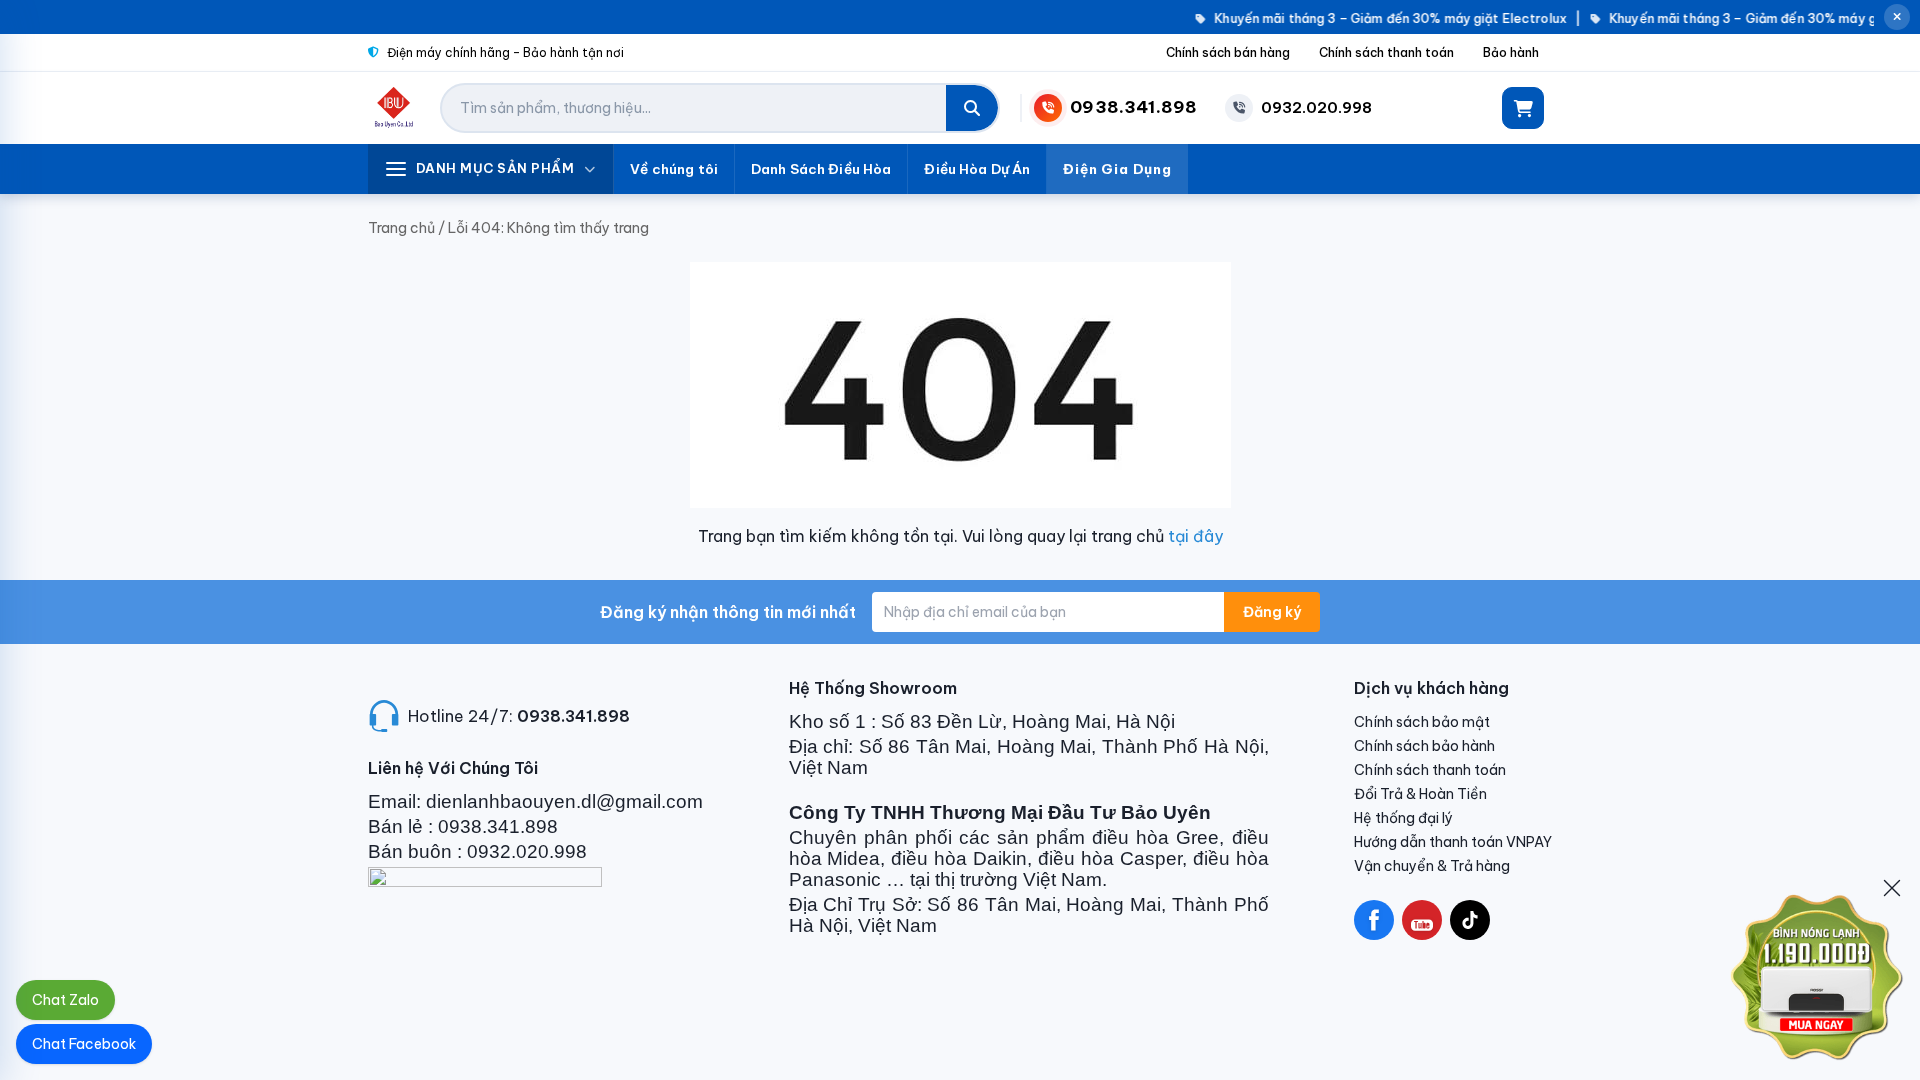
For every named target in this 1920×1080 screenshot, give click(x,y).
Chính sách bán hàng (1228, 52)
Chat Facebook (84, 1044)
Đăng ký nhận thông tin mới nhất (728, 612)
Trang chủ (401, 228)
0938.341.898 (573, 716)
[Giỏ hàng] (1523, 108)
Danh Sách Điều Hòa (821, 169)
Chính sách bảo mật (1422, 722)
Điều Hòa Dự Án (977, 169)
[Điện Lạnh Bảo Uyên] (394, 108)
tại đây (1195, 536)
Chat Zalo (65, 1000)
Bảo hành (1511, 52)
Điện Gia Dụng (1117, 169)
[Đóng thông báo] (1897, 17)
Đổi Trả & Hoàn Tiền (1420, 794)
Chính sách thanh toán (1386, 52)
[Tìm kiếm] (972, 108)
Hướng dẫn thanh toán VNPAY (1453, 842)
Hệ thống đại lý (1403, 818)
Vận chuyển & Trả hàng (1432, 866)
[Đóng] (1892, 888)
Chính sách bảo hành (1424, 746)
